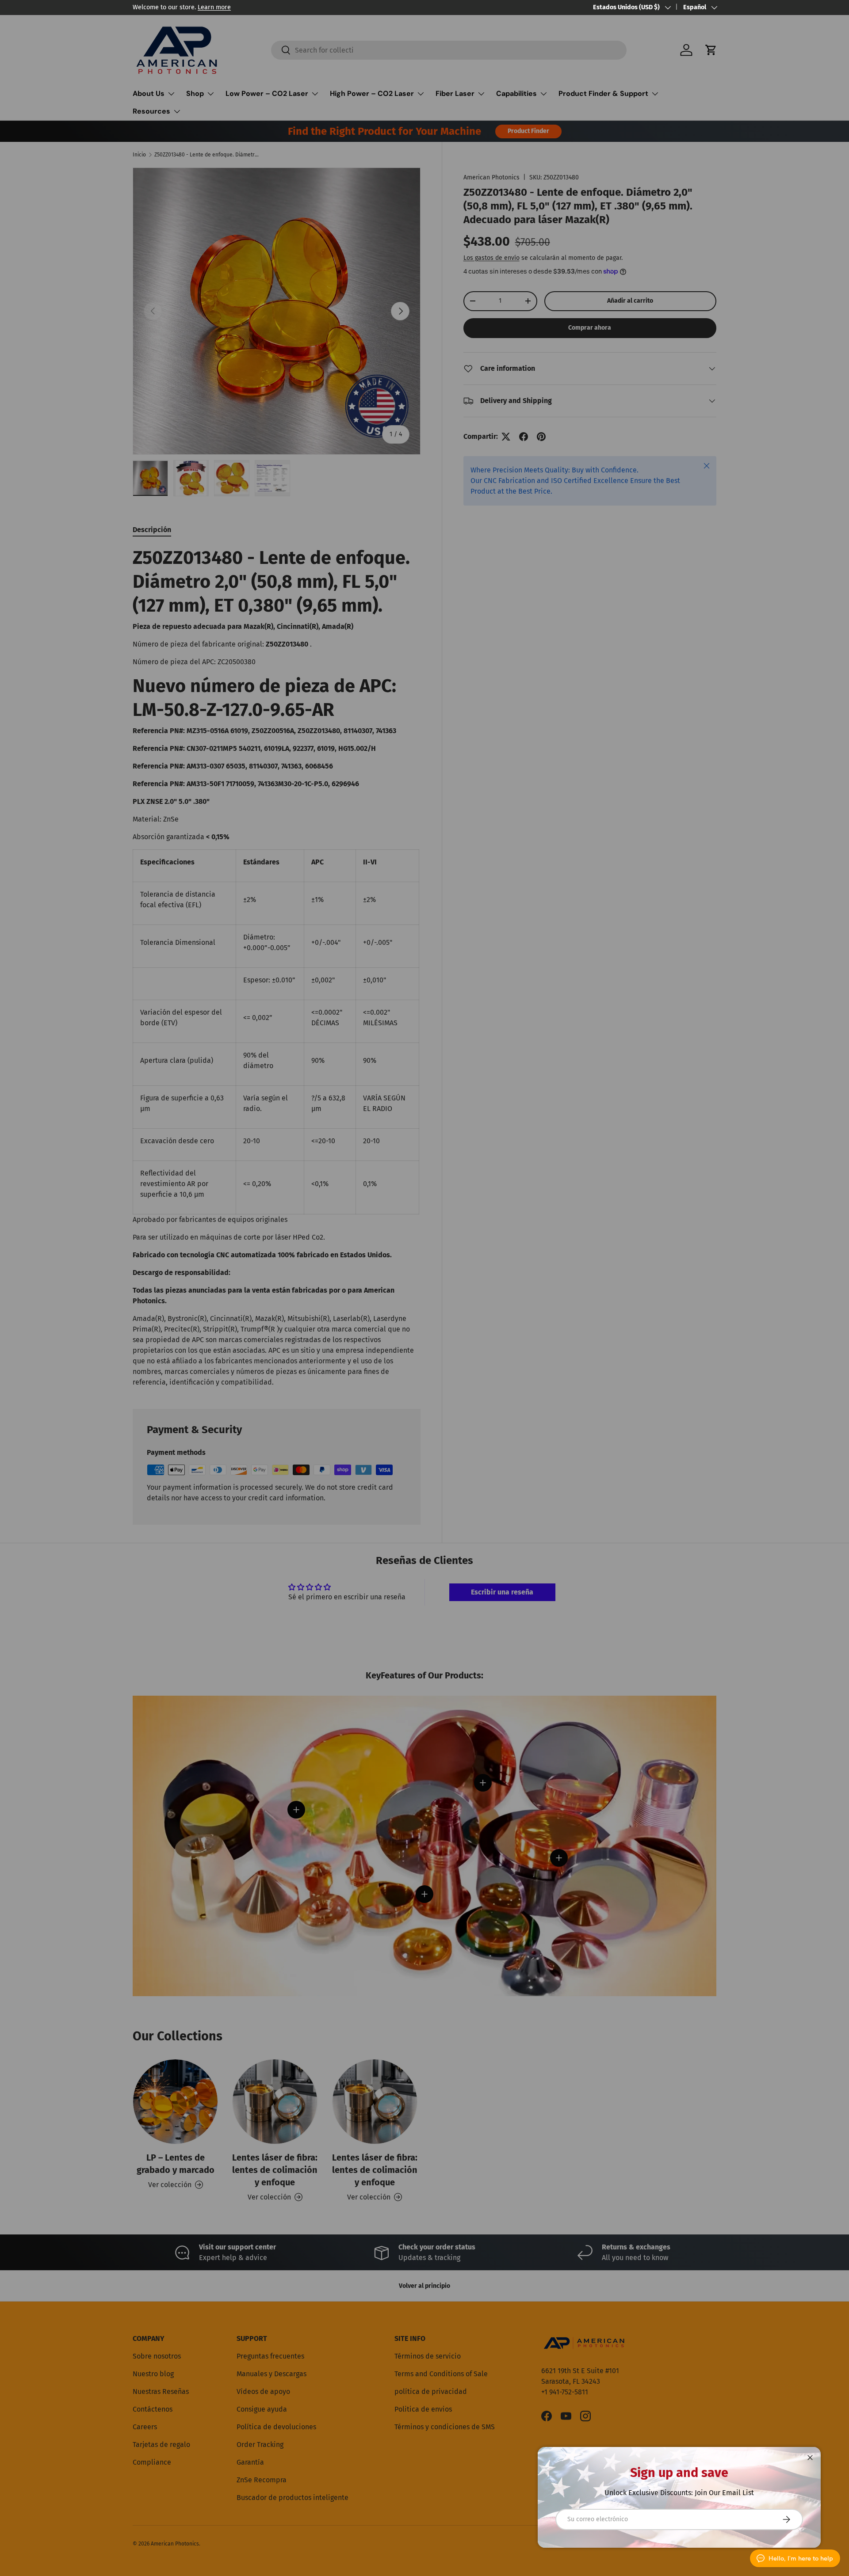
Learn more (214, 7)
